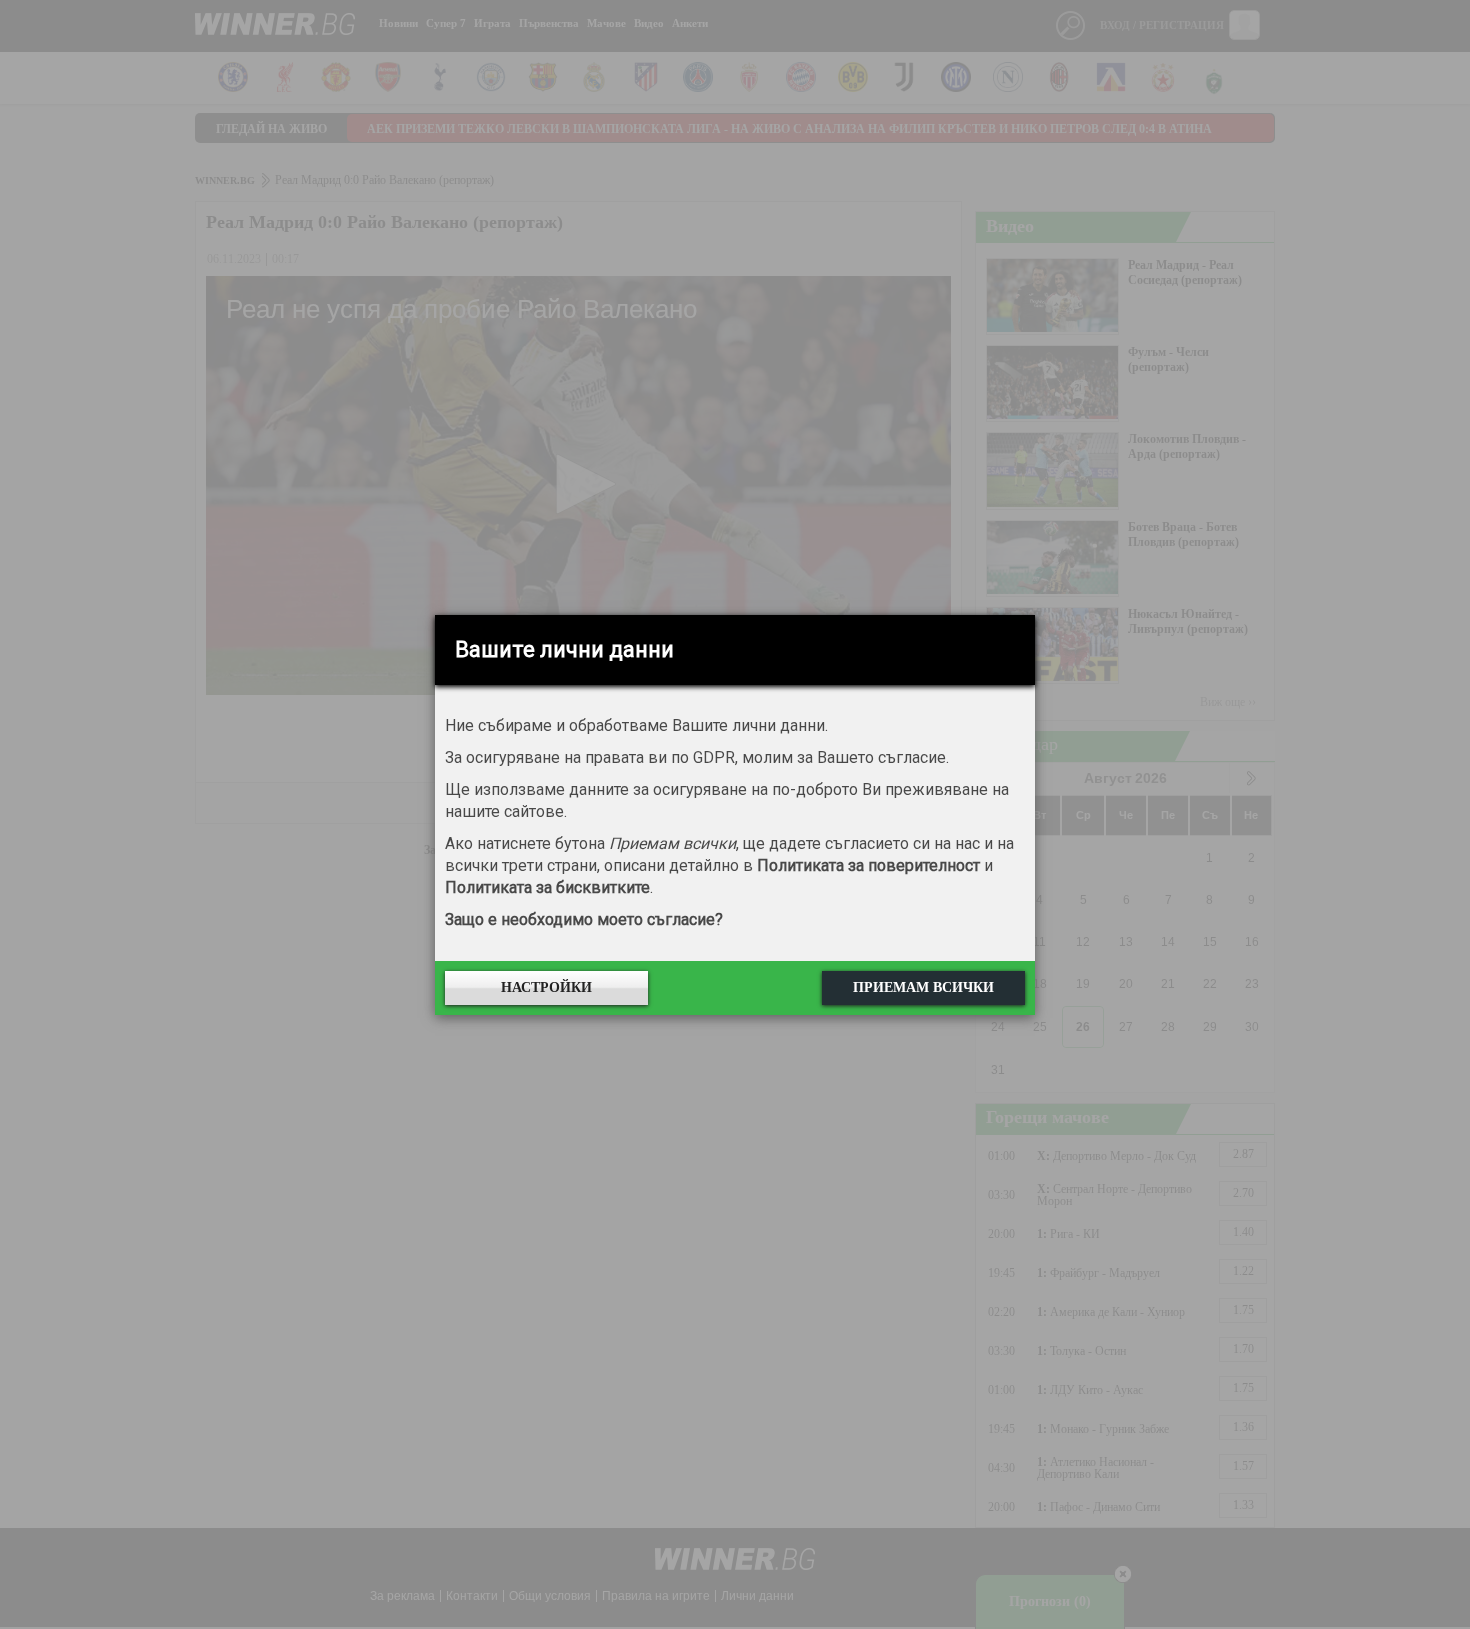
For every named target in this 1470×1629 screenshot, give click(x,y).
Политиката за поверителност (868, 865)
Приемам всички (923, 987)
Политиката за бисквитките (547, 887)
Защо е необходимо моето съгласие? (584, 919)
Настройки (546, 987)
